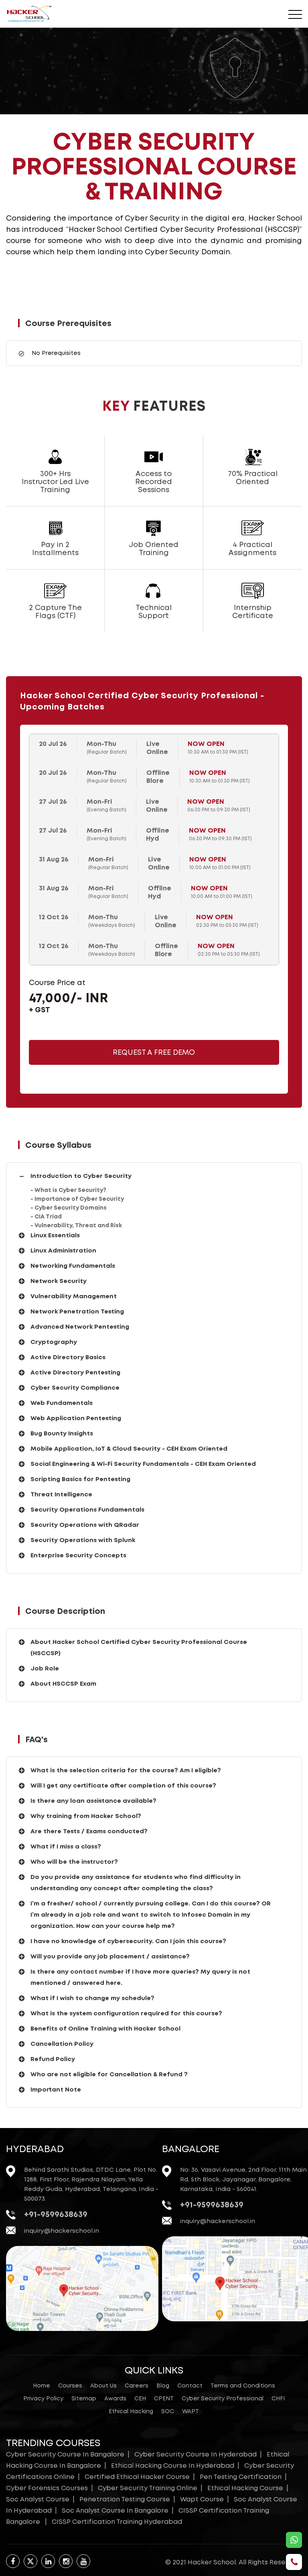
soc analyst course (38, 2500)
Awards (115, 2399)
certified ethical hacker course (137, 2477)
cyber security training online (148, 2488)
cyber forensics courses (47, 2488)
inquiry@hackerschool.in (62, 2231)
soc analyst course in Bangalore (115, 2511)
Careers (137, 2386)
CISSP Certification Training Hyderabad (117, 2522)
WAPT (190, 2412)
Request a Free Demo (154, 1053)
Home (42, 2386)
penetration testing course (125, 2500)
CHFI (278, 2399)
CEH (140, 2399)
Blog (163, 2386)
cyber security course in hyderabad (196, 2455)
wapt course (202, 2500)
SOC (168, 2412)
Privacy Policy (43, 2399)
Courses (70, 2386)
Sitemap (84, 2399)
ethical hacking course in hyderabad (173, 2466)
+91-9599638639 (56, 2215)
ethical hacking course (245, 2488)
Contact (190, 2386)
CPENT (164, 2399)
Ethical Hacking (131, 2412)
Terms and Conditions (243, 2386)
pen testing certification (241, 2477)
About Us (103, 2386)
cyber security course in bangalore (65, 2455)
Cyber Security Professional (223, 2399)
